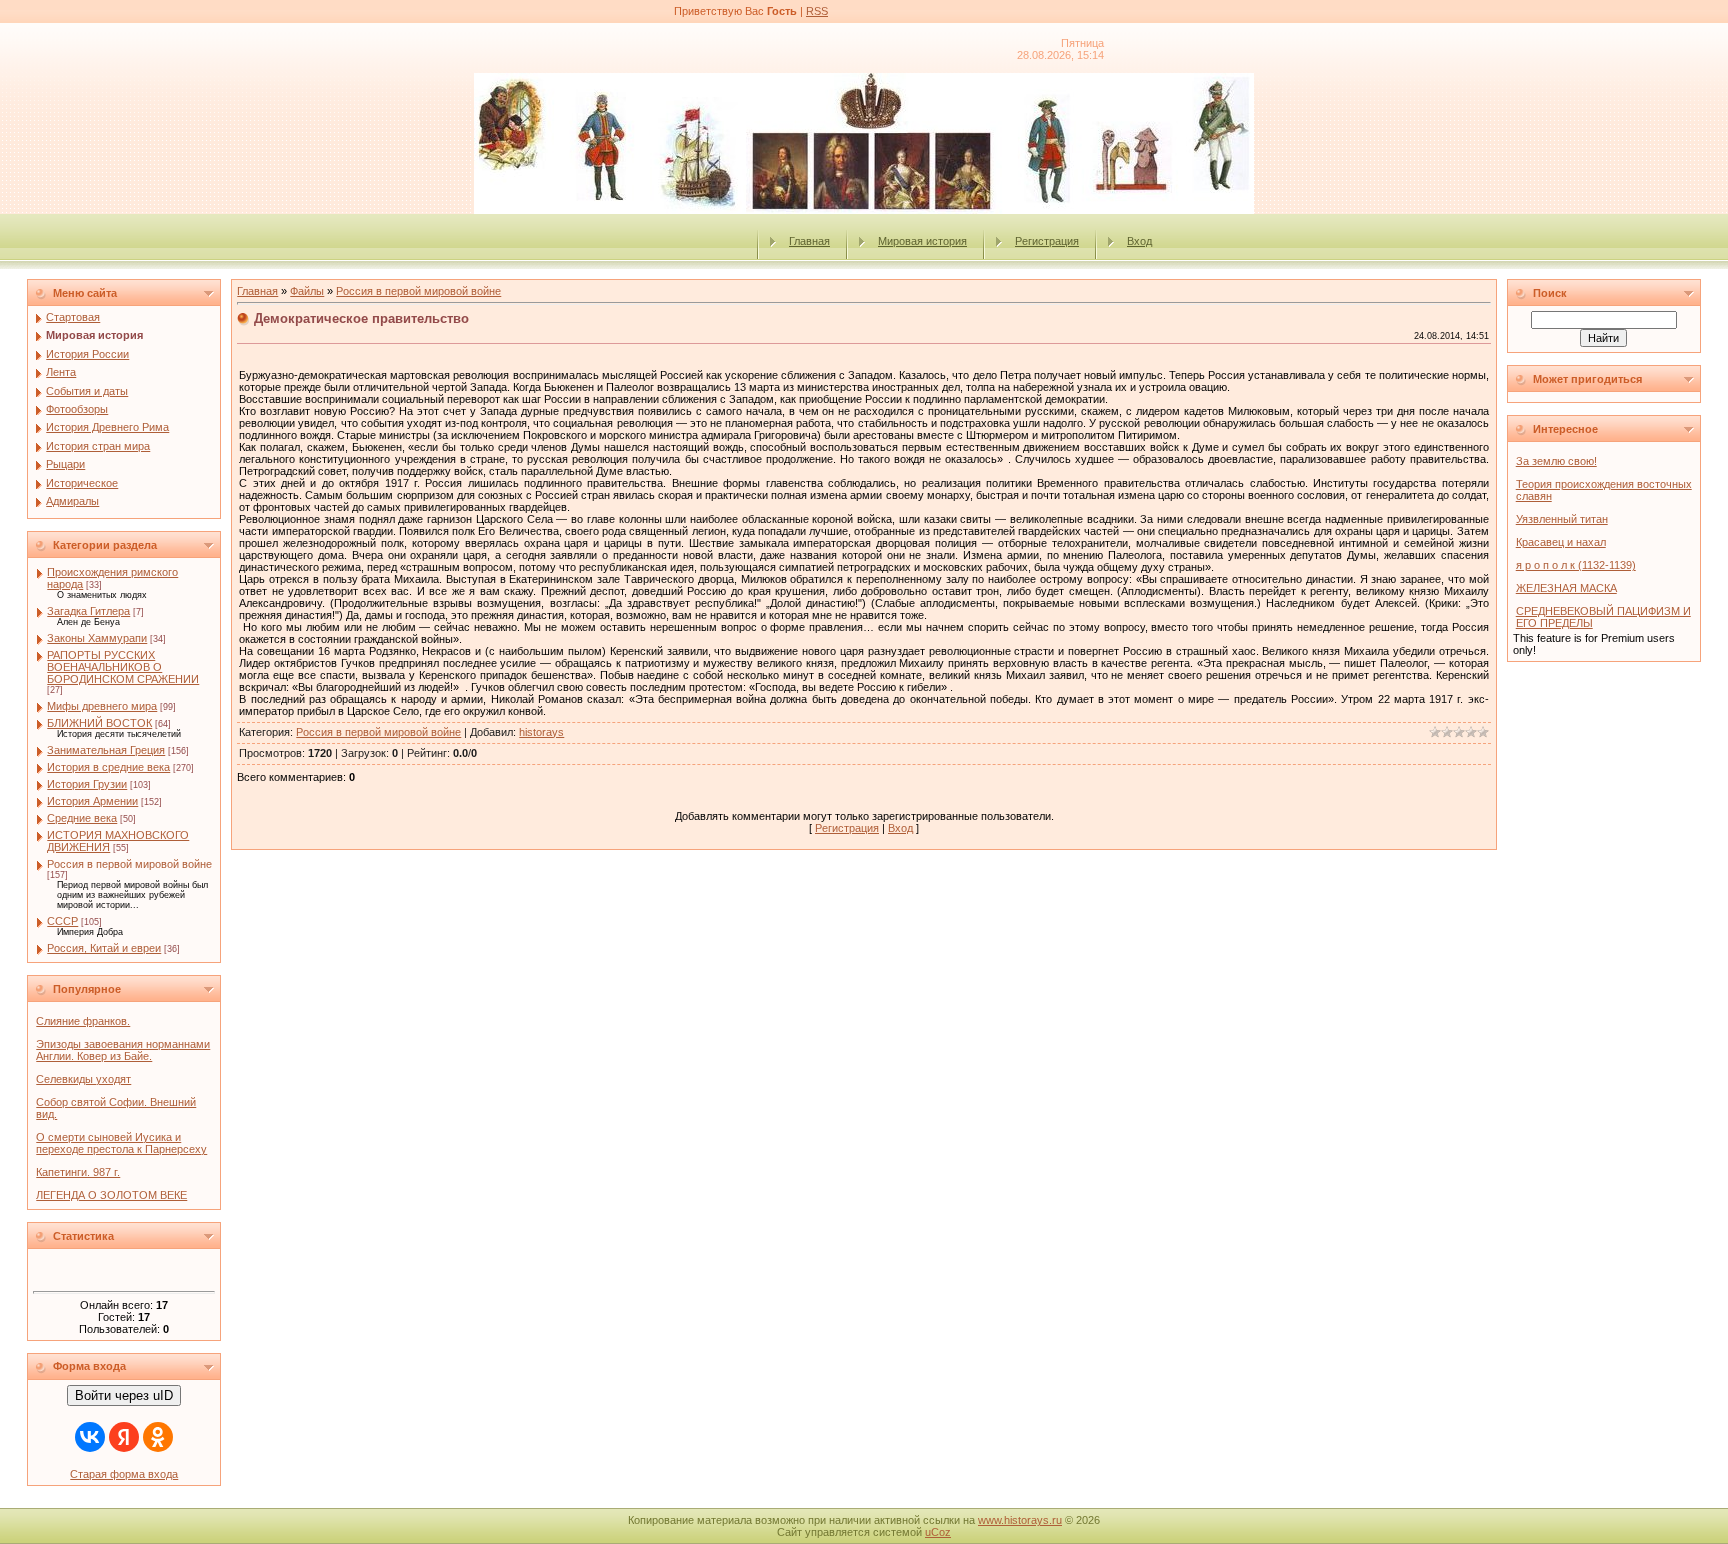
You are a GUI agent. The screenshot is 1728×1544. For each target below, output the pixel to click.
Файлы (307, 291)
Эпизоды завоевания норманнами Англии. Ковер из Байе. (123, 1050)
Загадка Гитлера (88, 611)
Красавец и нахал (1561, 542)
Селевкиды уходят (83, 1079)
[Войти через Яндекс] (124, 1437)
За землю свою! (1556, 461)
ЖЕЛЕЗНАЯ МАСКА (1566, 588)
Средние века (82, 818)
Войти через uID (124, 1395)
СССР (62, 921)
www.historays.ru (1020, 1520)
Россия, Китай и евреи (104, 948)
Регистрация (1047, 241)
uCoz (938, 1532)
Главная (809, 241)
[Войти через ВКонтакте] (90, 1437)
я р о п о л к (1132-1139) (1576, 565)
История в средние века (108, 767)
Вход (1139, 241)
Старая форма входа (124, 1474)
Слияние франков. (83, 1021)
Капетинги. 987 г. (78, 1172)
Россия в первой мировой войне (129, 864)
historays (541, 732)
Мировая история (922, 241)
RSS (817, 11)
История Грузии (87, 784)
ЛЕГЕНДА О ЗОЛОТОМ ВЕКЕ (111, 1195)
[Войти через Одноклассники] (158, 1437)
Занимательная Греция (106, 750)
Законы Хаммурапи (97, 638)
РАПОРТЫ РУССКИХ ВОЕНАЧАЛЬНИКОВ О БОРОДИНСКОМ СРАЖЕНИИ (123, 667)
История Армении (92, 801)
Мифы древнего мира (102, 706)
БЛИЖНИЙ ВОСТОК (99, 723)
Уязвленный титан (1562, 519)
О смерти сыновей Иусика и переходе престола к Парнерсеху (121, 1143)
